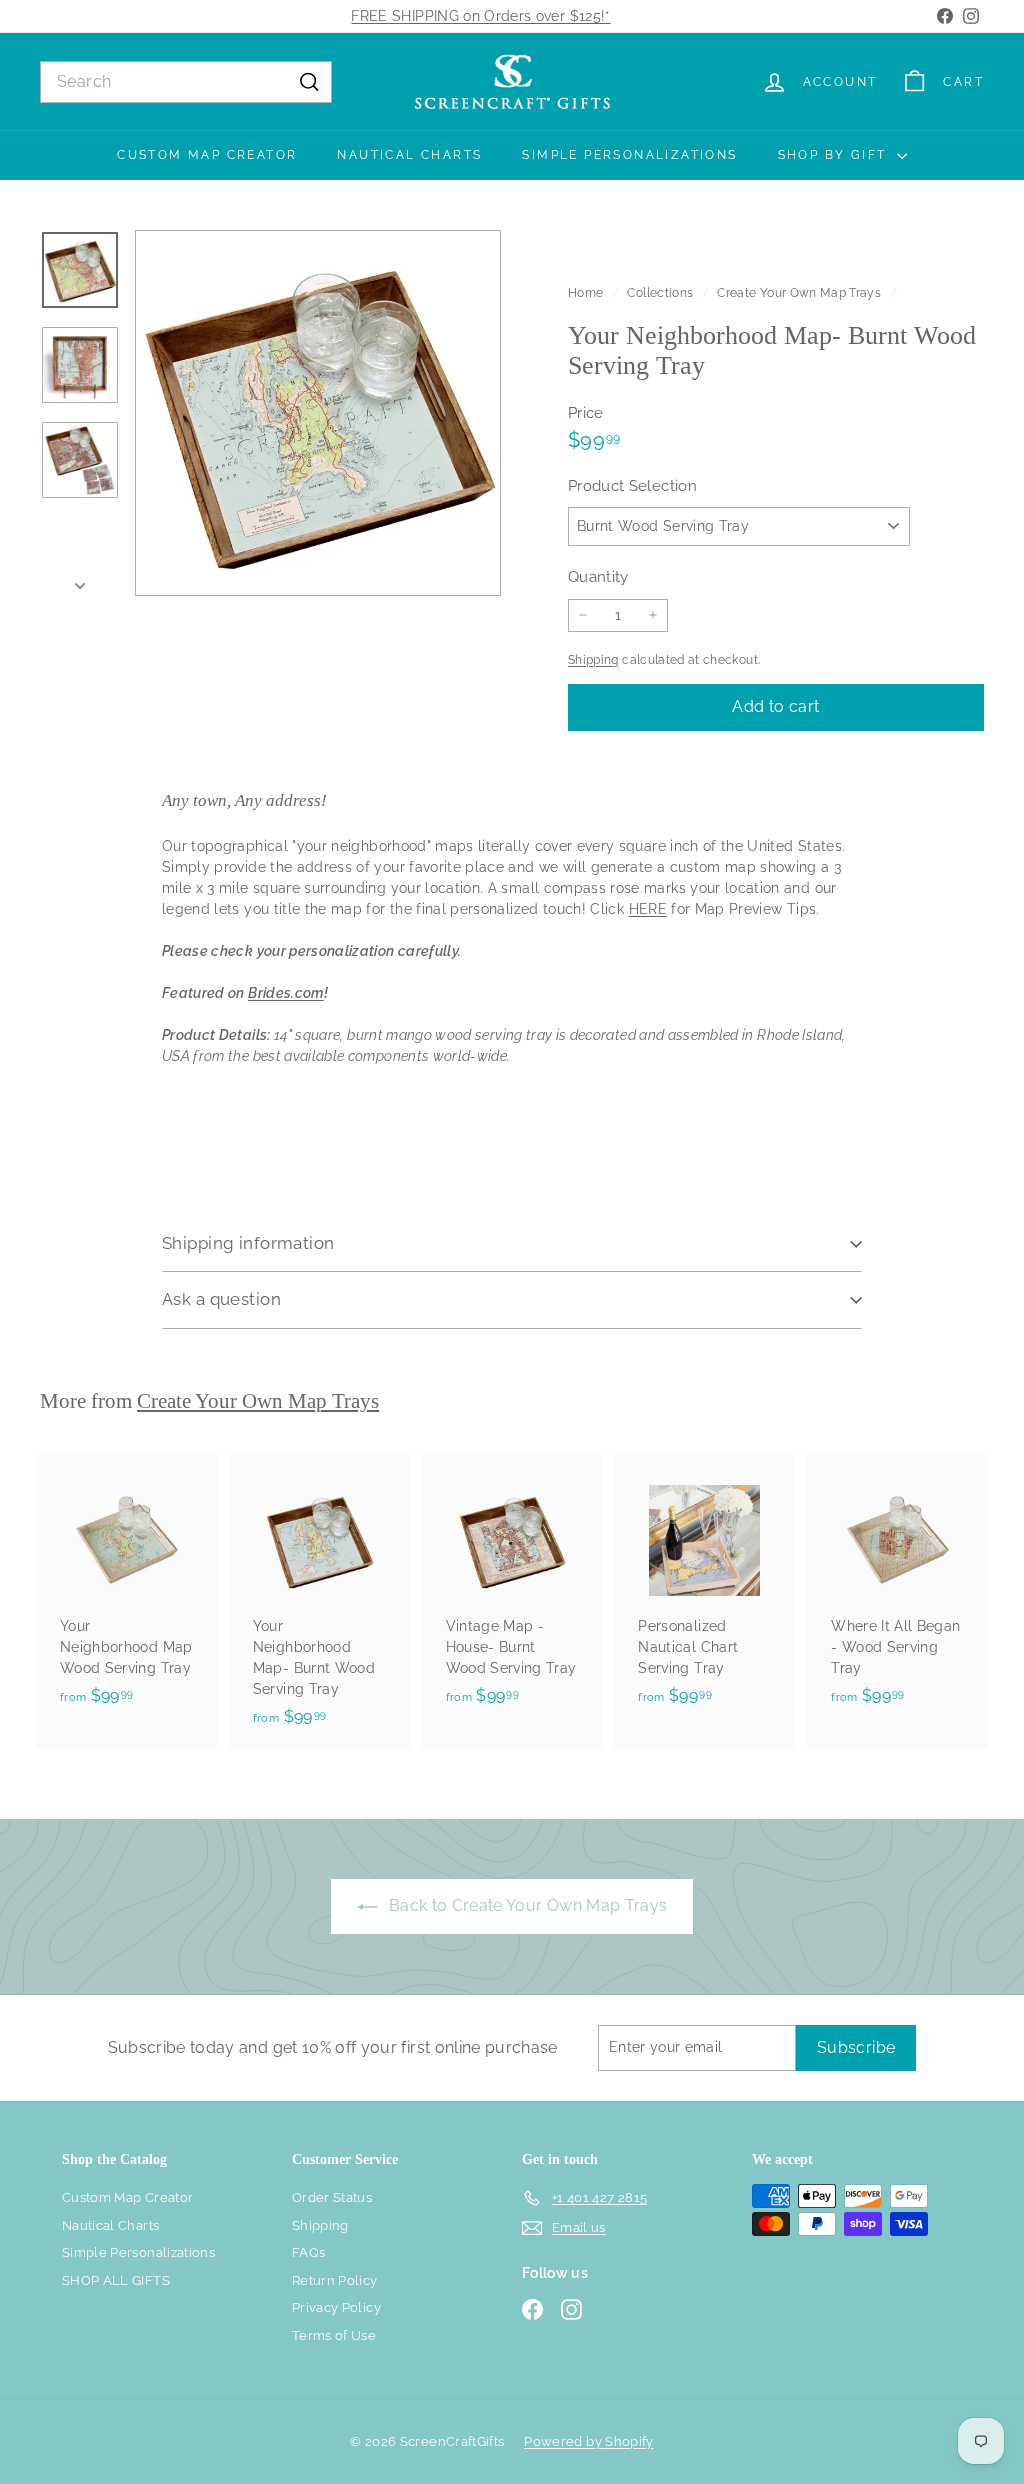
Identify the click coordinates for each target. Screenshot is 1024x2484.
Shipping (593, 660)
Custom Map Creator (207, 155)
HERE (648, 909)
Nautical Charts (409, 155)
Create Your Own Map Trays (799, 293)
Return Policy (335, 2280)
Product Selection (632, 486)
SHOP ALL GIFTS (116, 2280)
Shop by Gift (835, 155)
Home (587, 293)
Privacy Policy (336, 2307)
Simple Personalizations (629, 155)
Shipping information (248, 1243)
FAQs (308, 2252)
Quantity (598, 577)
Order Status (332, 2197)
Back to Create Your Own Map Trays (526, 1905)
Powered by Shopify (588, 2441)
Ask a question (221, 1299)
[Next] (80, 580)
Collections (661, 293)
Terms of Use (334, 2335)
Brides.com (286, 993)
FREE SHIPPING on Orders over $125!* (480, 16)
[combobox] (186, 82)
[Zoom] (318, 413)
